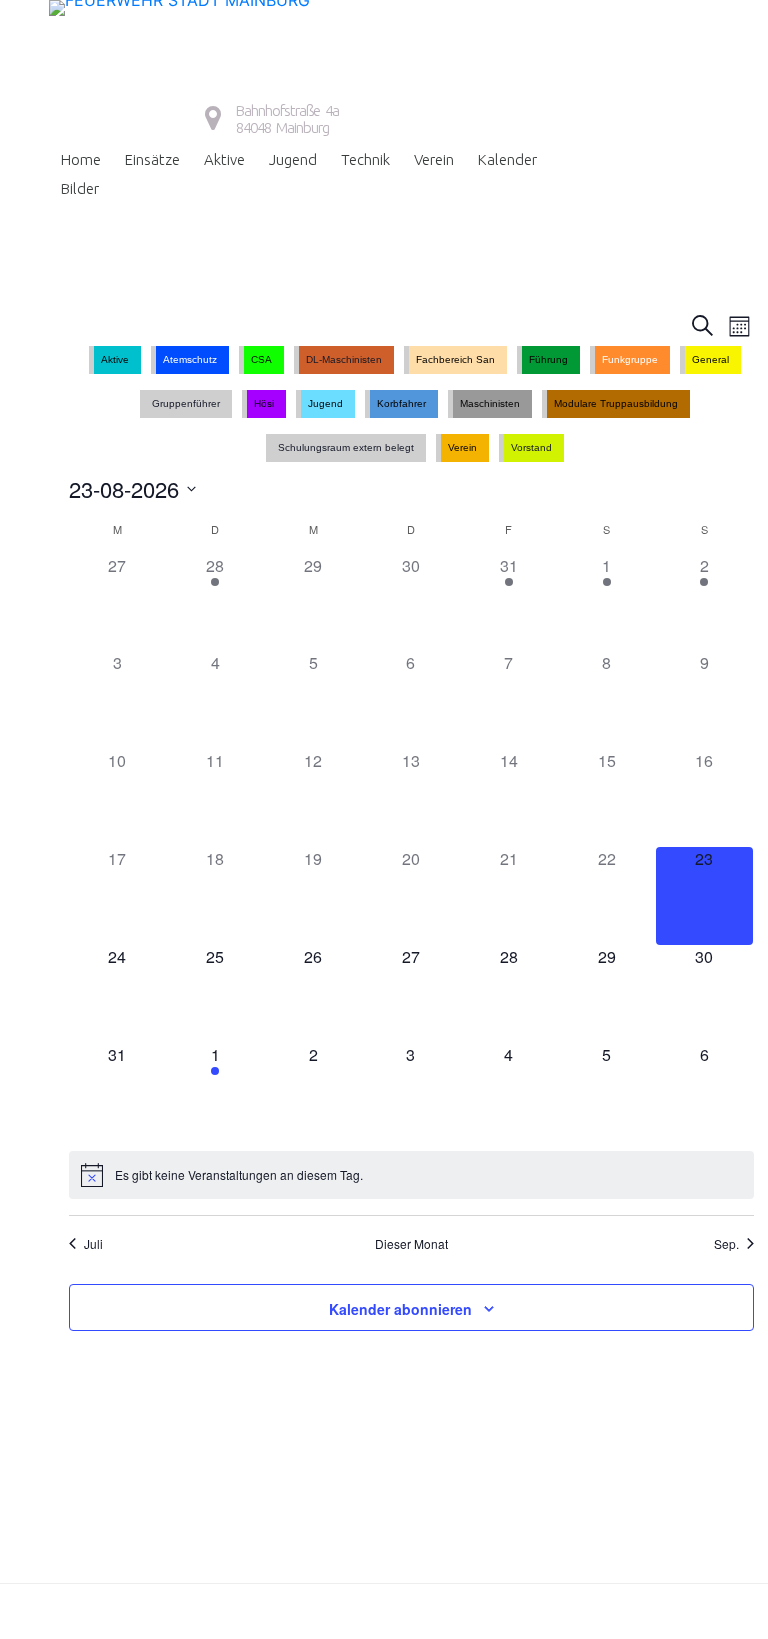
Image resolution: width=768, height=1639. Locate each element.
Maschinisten (490, 403)
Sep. (726, 1244)
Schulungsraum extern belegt (346, 447)
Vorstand (531, 447)
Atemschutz (190, 359)
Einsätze (152, 159)
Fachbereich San (455, 359)
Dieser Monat (411, 1244)
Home (81, 159)
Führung (548, 359)
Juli (93, 1244)
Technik (365, 159)
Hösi (264, 403)
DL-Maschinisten (344, 359)
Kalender (507, 159)
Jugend (293, 159)
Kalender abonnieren (400, 1309)
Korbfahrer (401, 403)
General (710, 359)
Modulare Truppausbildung (616, 403)
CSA (261, 359)
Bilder (80, 188)
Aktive (224, 159)
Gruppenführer (186, 403)
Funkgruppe (630, 359)
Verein (434, 159)
